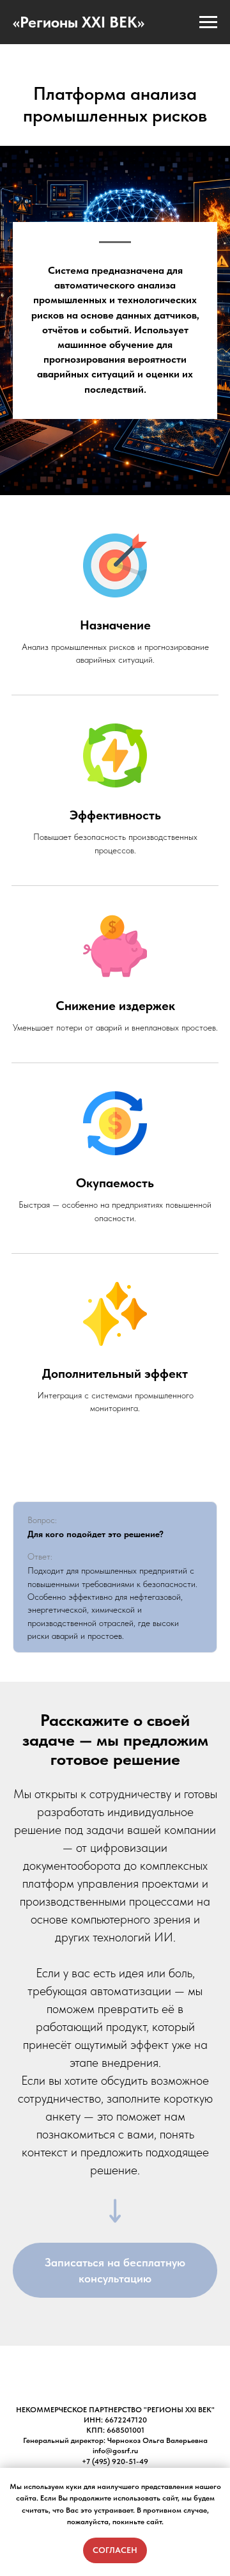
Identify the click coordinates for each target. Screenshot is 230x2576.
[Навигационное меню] (208, 22)
